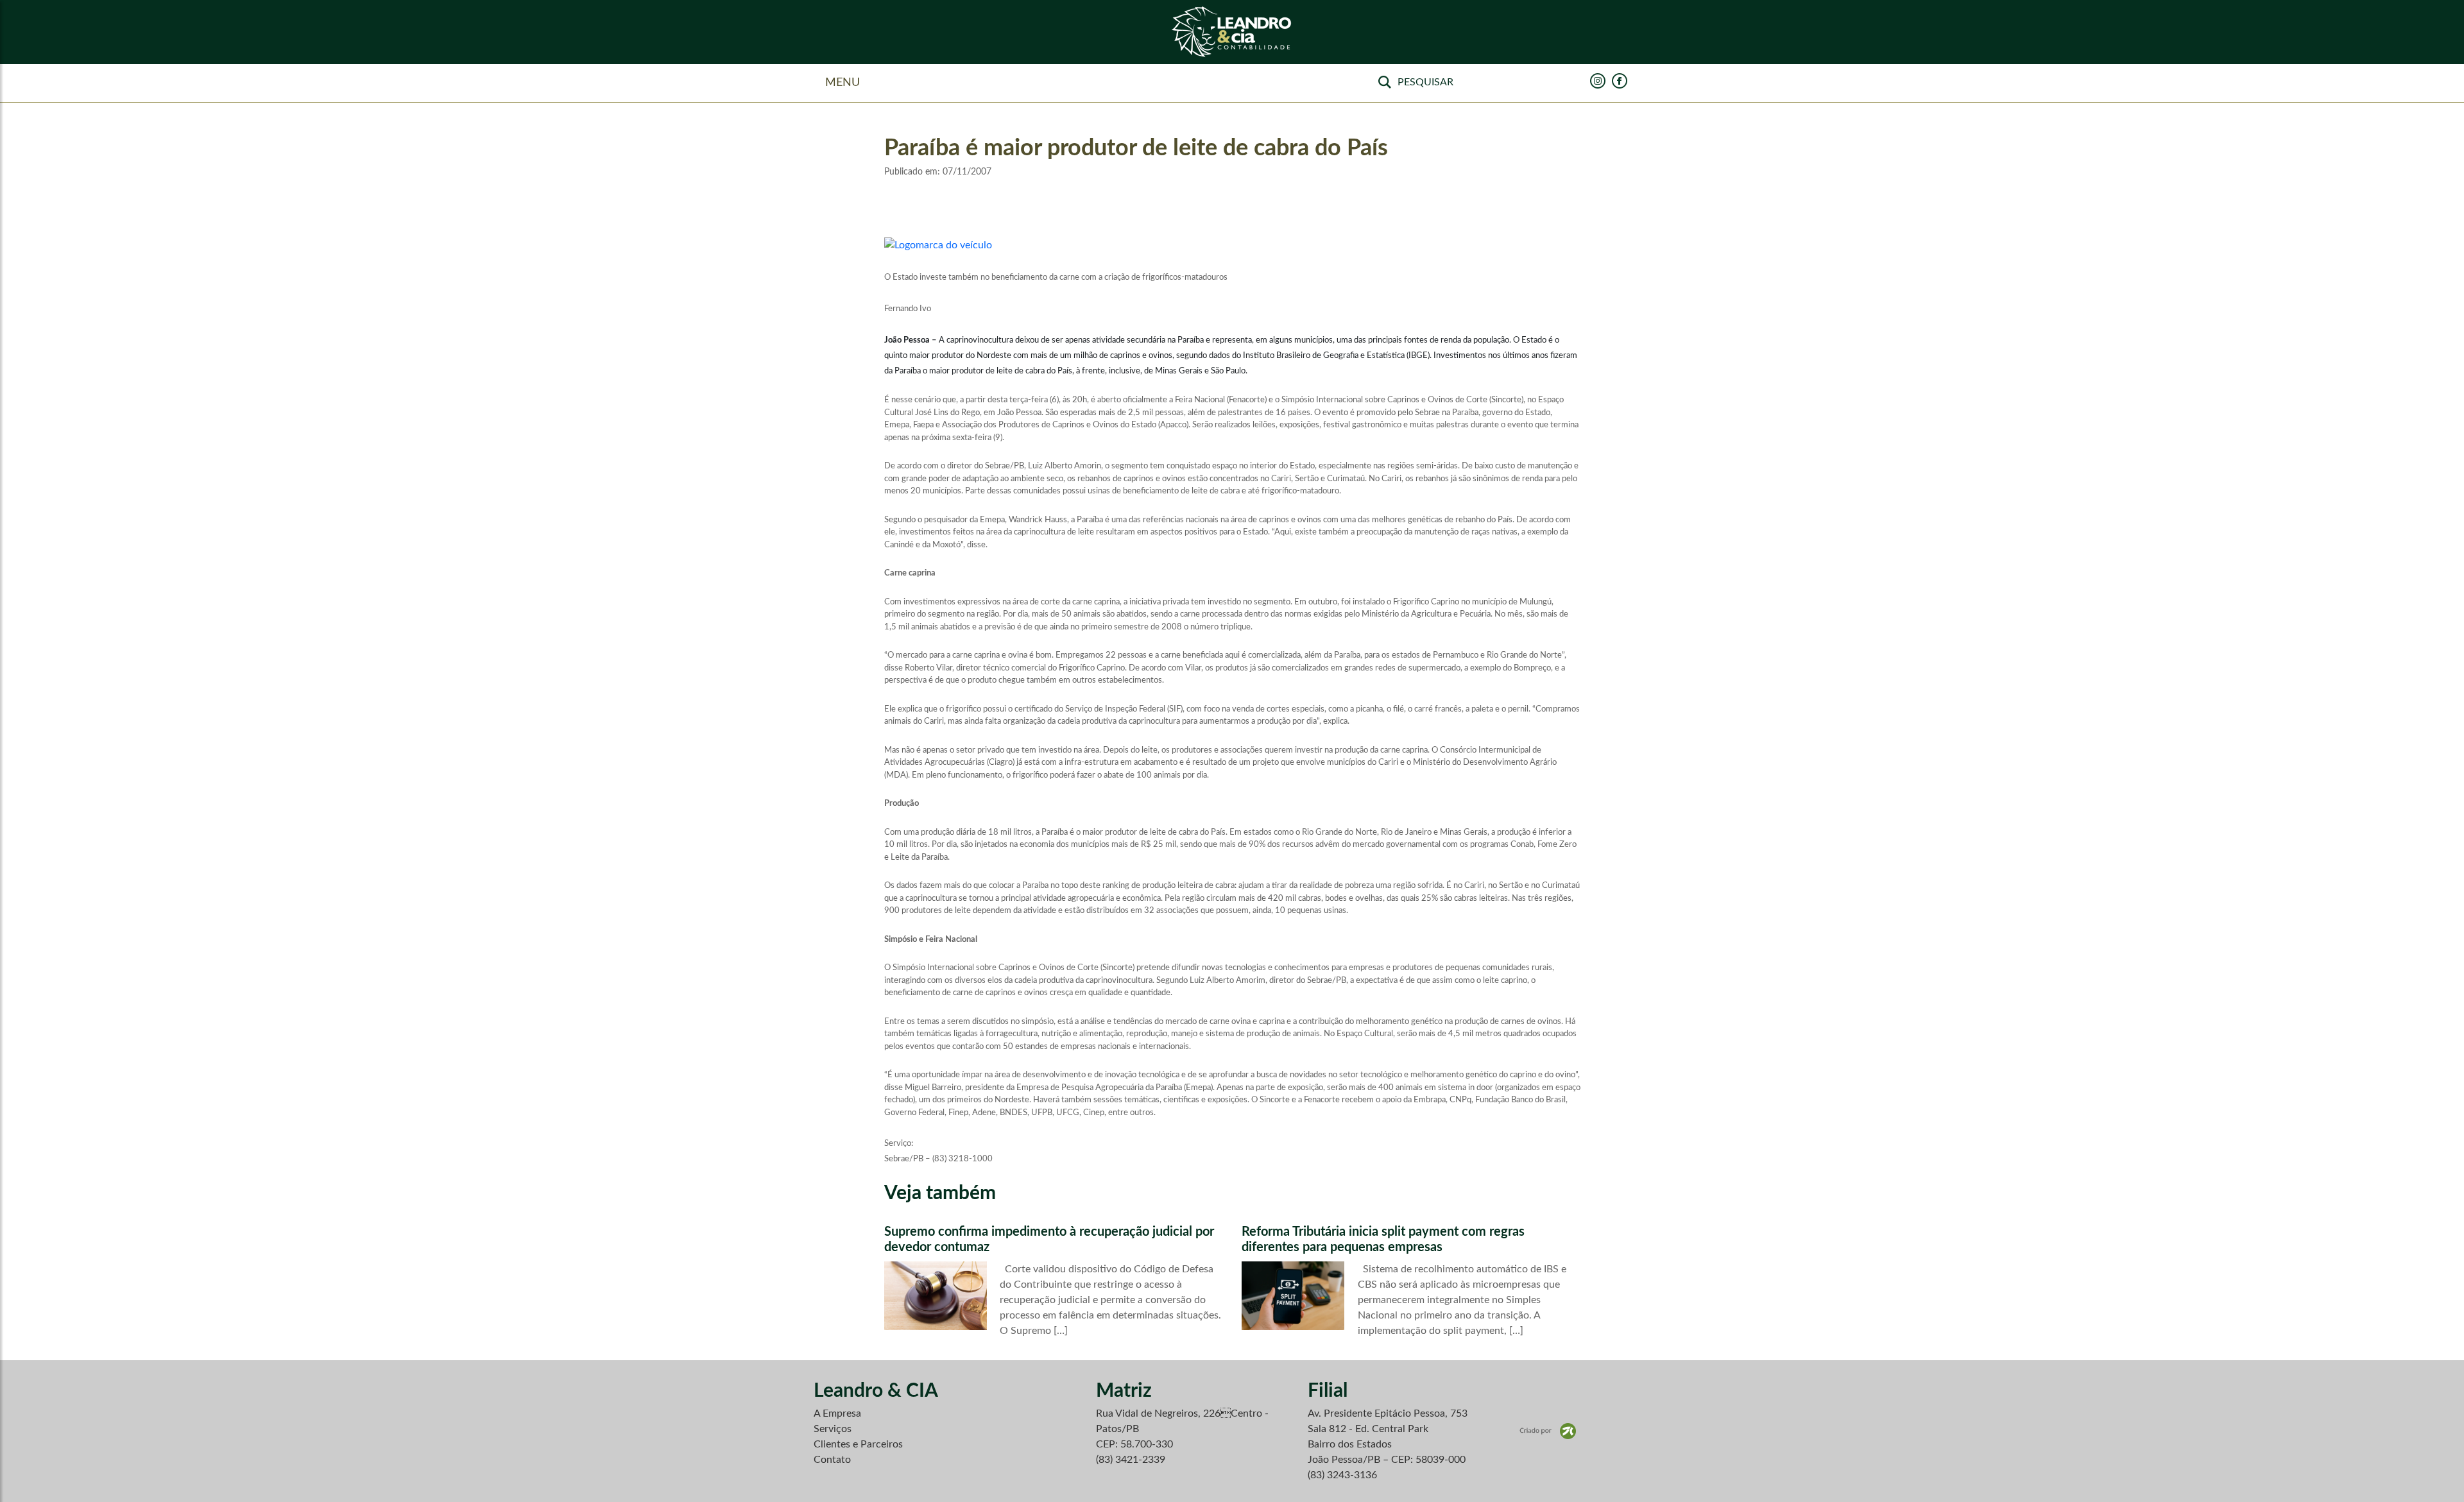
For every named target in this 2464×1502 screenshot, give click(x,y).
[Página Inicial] (1232, 32)
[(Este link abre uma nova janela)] (938, 244)
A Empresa (837, 1413)
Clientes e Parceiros (858, 1444)
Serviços (833, 1429)
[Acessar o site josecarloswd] (1548, 1431)
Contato (832, 1460)
